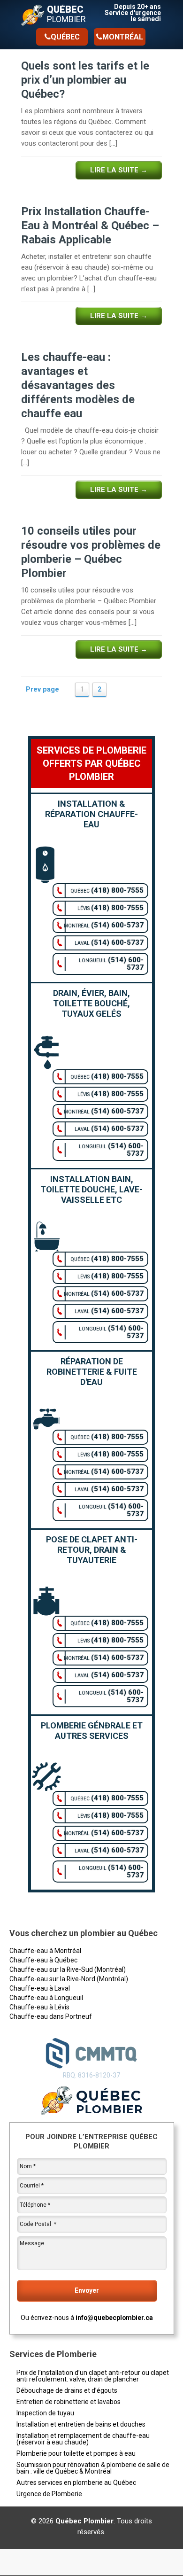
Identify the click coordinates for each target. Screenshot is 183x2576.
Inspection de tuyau (45, 2413)
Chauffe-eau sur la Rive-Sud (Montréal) (68, 1969)
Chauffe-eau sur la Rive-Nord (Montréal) (69, 1979)
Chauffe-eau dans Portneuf (51, 2016)
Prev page (42, 689)
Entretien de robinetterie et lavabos (69, 2402)
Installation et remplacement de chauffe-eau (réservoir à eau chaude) (83, 2439)
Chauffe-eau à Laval (40, 1988)
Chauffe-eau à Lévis (39, 2007)
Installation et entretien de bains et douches (81, 2424)
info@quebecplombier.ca (114, 2318)
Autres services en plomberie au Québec (76, 2483)
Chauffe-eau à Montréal (45, 1951)
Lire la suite (119, 170)
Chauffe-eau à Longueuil (46, 1998)
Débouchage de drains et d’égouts (67, 2390)
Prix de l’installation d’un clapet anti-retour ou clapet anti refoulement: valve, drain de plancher (93, 2376)
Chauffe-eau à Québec (43, 1960)
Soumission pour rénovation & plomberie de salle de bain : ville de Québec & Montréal (93, 2468)
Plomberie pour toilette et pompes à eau (76, 2453)
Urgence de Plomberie (49, 2494)
